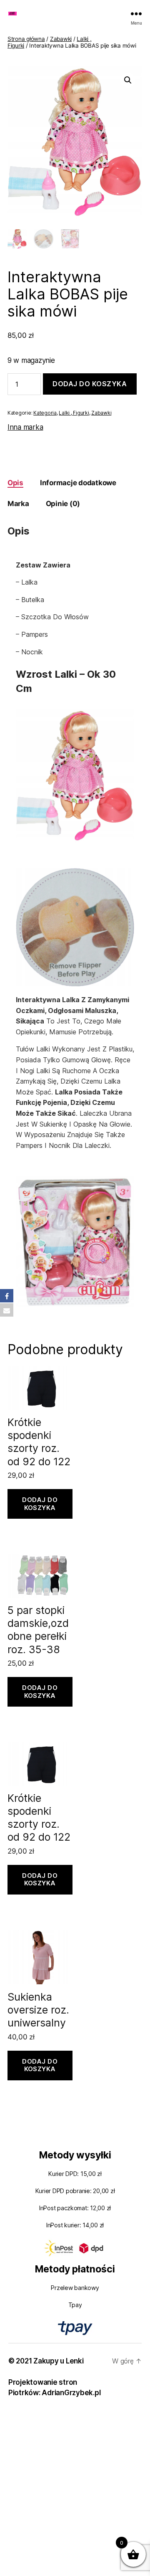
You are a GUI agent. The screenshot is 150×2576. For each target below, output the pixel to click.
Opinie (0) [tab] (63, 504)
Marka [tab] (18, 504)
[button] (128, 80)
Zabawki (61, 39)
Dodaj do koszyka (90, 384)
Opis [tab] (15, 483)
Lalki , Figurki (74, 413)
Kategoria (45, 413)
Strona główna (26, 39)
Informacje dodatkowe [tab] (78, 483)
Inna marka (25, 427)
